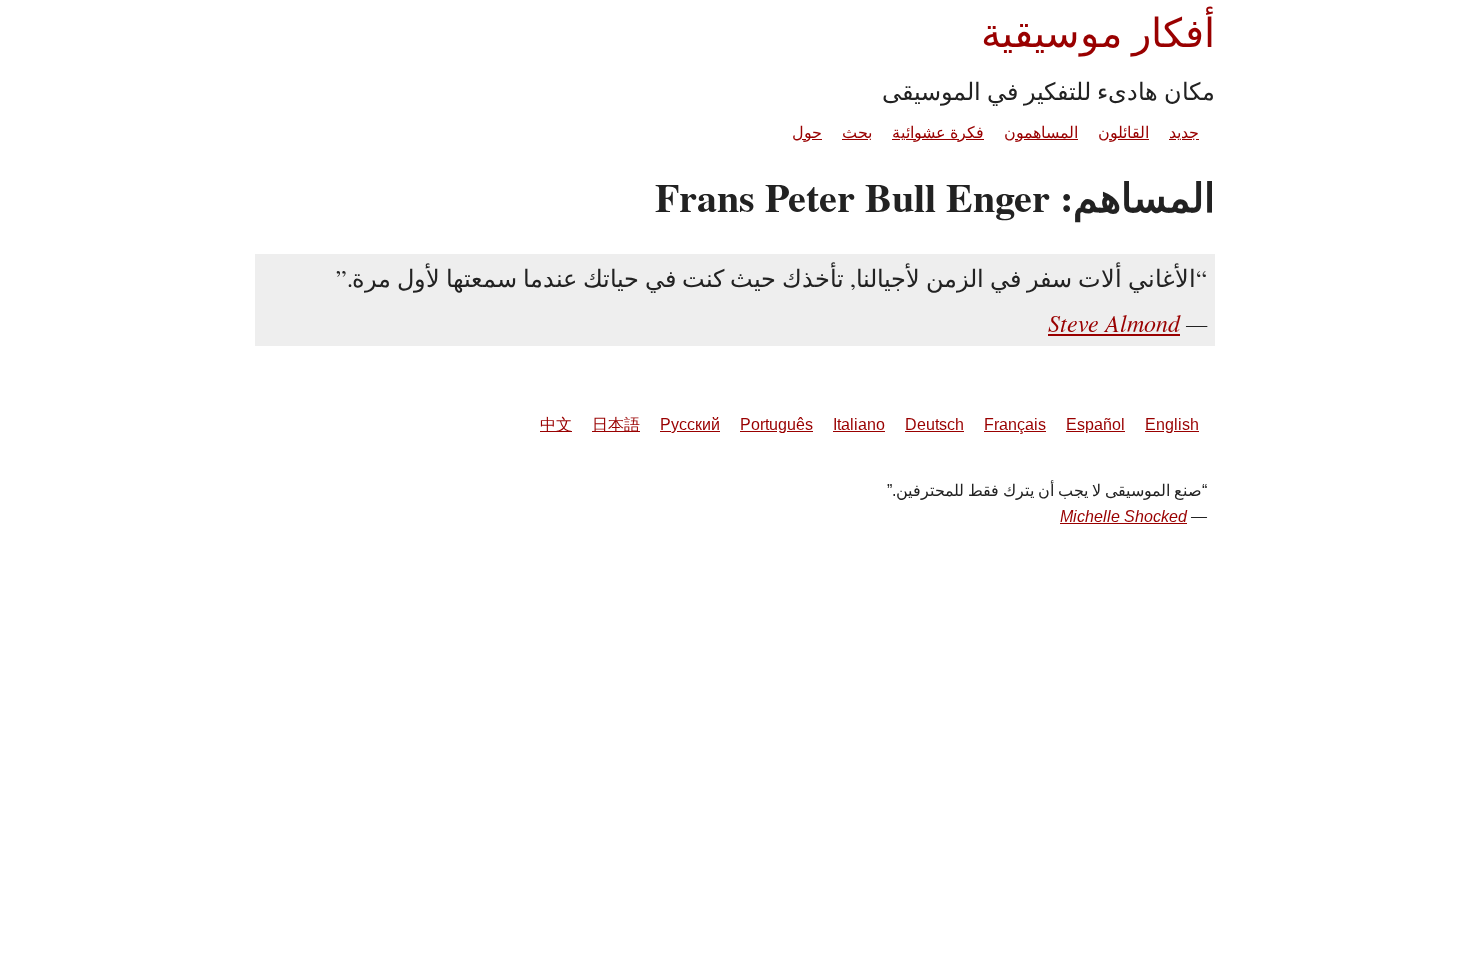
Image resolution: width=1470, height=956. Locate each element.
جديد (1184, 132)
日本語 (616, 424)
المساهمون (1041, 132)
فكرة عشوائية (938, 132)
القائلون (1123, 132)
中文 (556, 424)
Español (1095, 424)
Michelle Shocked (1123, 516)
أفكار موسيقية (1098, 31)
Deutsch (934, 424)
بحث (857, 132)
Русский (690, 424)
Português (776, 424)
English (1172, 424)
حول (807, 132)
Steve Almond (1114, 322)
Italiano (859, 424)
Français (1015, 424)
